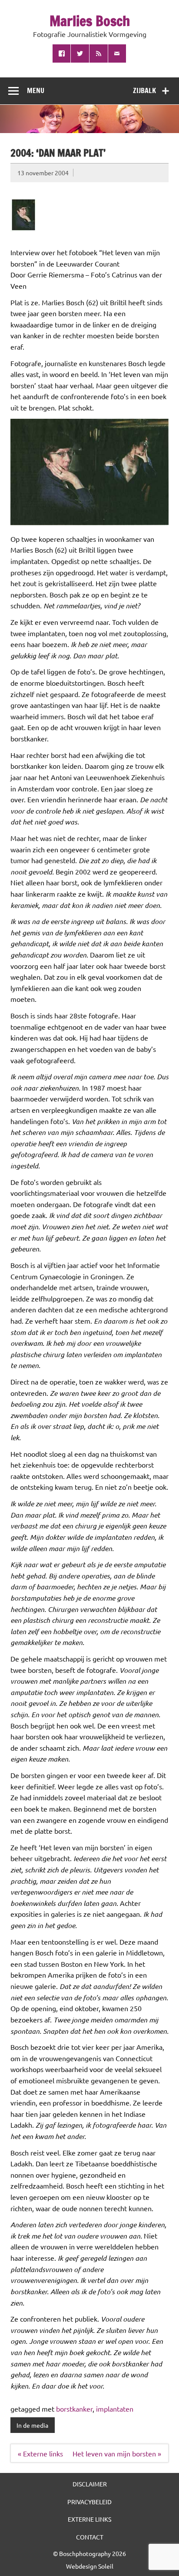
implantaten (115, 2409)
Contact (90, 2537)
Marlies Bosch (90, 21)
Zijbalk (144, 90)
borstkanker (74, 2409)
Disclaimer (90, 2484)
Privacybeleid (89, 2502)
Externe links (89, 2519)
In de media (32, 2425)
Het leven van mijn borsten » (117, 2453)
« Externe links (40, 2453)
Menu (36, 90)
